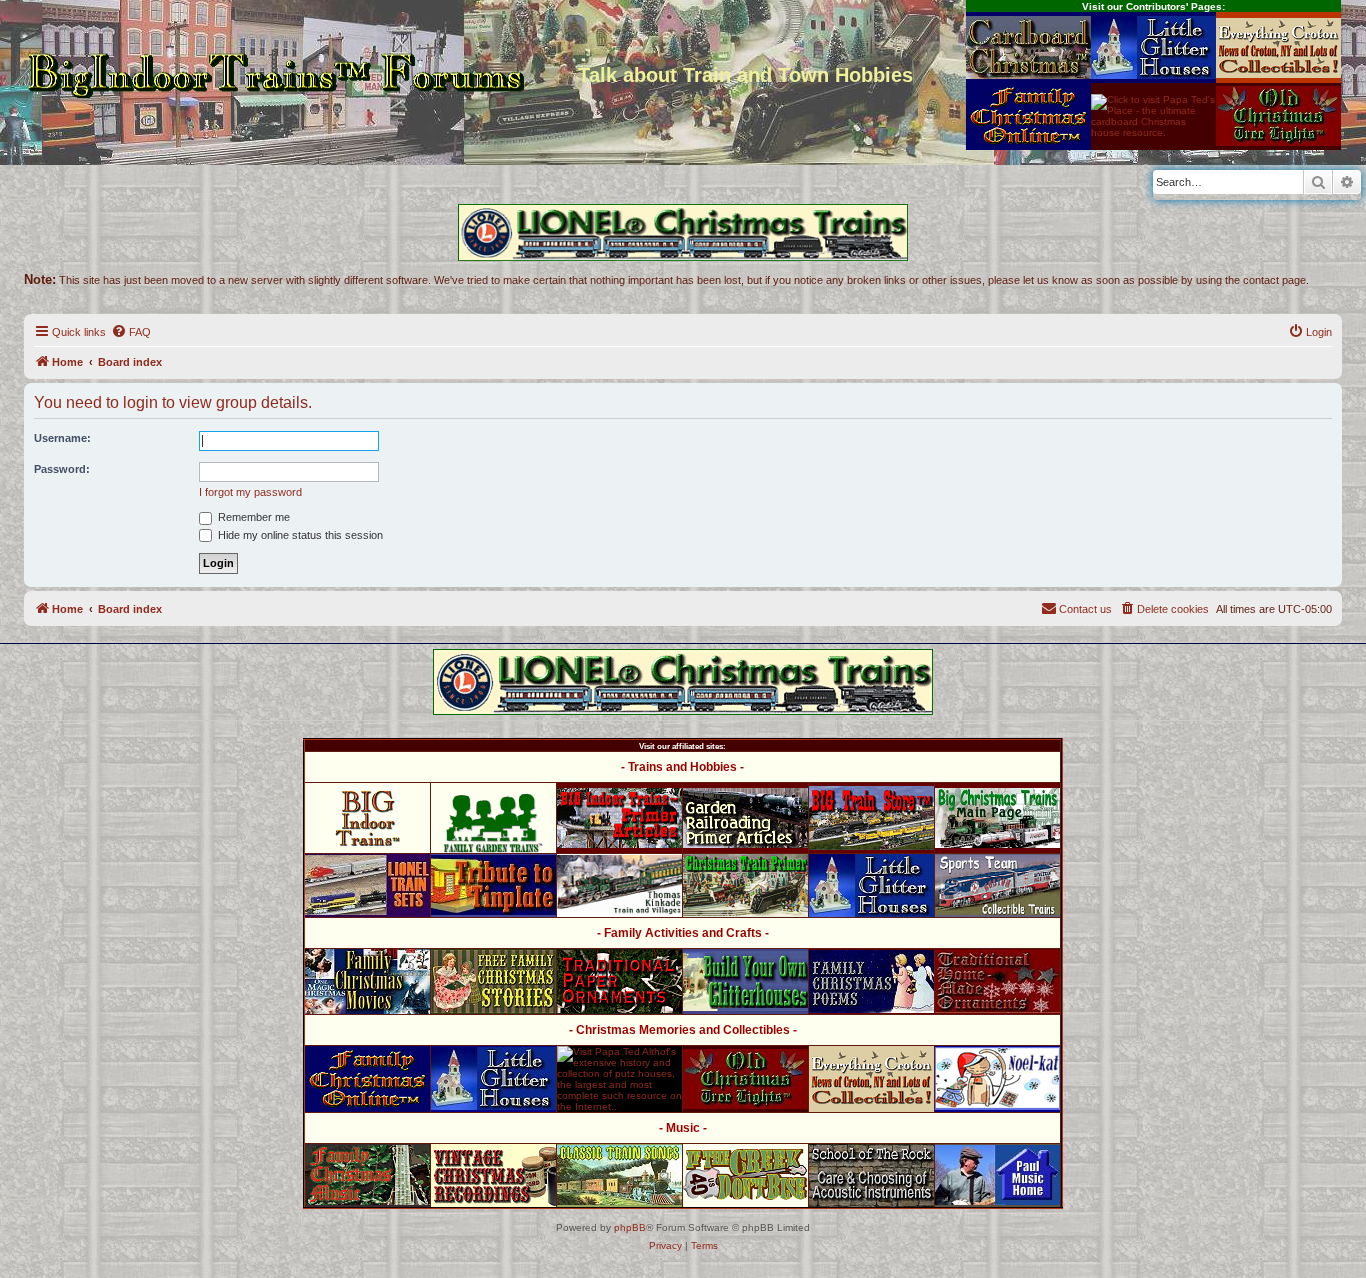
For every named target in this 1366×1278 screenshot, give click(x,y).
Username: (62, 438)
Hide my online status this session (299, 535)
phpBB (630, 1227)
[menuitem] (131, 332)
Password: (62, 469)
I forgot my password (250, 492)
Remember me (252, 517)
